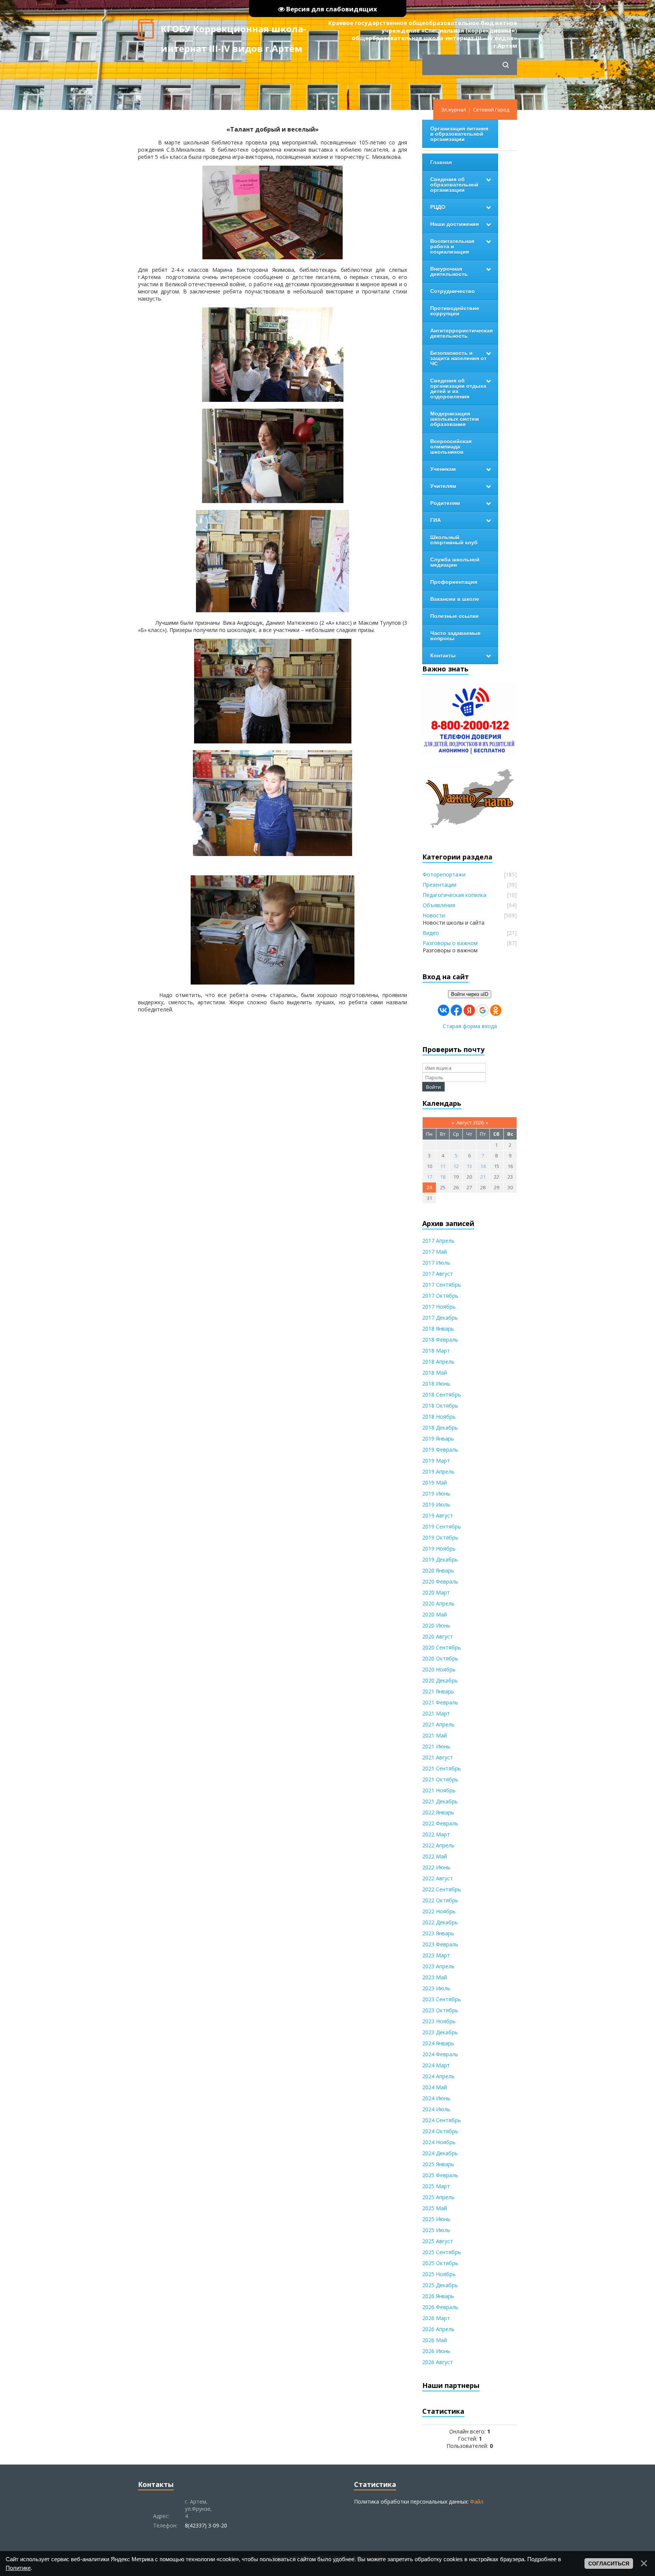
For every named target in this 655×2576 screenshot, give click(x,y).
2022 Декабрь (440, 1922)
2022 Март (436, 1834)
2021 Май (435, 1735)
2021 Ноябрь (439, 1790)
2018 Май (435, 1373)
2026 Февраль (440, 2307)
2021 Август (438, 1757)
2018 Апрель (438, 1362)
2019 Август (438, 1515)
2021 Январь (438, 1691)
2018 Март (436, 1351)
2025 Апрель (438, 2197)
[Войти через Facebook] (456, 1010)
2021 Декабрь (440, 1801)
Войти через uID (470, 994)
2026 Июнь (436, 2351)
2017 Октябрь (440, 1296)
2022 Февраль (440, 1823)
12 (456, 1166)
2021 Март (436, 1713)
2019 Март (436, 1460)
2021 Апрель (438, 1724)
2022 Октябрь (440, 1900)
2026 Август (438, 2362)
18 (443, 1177)
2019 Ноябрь (439, 1548)
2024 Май (435, 2087)
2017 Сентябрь (442, 1285)
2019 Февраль (440, 1449)
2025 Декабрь (440, 2285)
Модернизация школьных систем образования (454, 419)
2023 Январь (438, 1933)
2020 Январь (438, 1570)
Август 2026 (470, 1123)
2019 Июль (436, 1504)
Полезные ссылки (454, 616)
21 (483, 1177)
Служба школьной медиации (455, 562)
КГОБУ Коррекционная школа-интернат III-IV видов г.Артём (233, 31)
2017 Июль (436, 1263)
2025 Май (435, 2208)
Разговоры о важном (450, 943)
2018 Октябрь (440, 1406)
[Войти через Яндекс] (469, 1010)
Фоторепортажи (444, 874)
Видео (431, 933)
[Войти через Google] (483, 1010)
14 (483, 1166)
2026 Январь (438, 2296)
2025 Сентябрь (442, 2252)
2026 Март (436, 2318)
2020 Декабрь (440, 1680)
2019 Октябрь (440, 1537)
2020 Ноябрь (439, 1669)
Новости (434, 915)
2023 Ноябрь (439, 2021)
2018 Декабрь (440, 1428)
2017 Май (435, 1252)
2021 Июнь (436, 1746)
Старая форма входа (470, 1026)
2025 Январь (438, 2164)
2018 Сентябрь (442, 1395)
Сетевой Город (491, 110)
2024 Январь (438, 2043)
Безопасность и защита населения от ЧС (458, 358)
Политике (18, 2568)
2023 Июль (436, 1988)
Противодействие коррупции (455, 311)
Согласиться (609, 2563)
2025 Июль (436, 2230)
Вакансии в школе (455, 599)
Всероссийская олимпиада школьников (451, 447)
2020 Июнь (436, 1625)
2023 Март (436, 1955)
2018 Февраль (440, 1340)
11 (443, 1166)
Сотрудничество (453, 291)
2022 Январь (438, 1812)
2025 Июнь (436, 2219)
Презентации (440, 885)
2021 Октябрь (440, 1779)
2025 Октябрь (440, 2263)
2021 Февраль (440, 1702)
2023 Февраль (440, 1944)
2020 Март (436, 1592)
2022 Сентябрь (442, 1889)
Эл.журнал (453, 110)
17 (429, 1177)
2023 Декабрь (440, 2032)
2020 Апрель (438, 1603)
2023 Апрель (438, 1966)
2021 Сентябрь (442, 1768)
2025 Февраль (440, 2175)
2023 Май (435, 1977)
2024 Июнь (436, 2098)
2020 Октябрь (440, 1658)
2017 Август (438, 1274)
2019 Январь (438, 1439)
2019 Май (435, 1482)
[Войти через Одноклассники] (496, 1010)
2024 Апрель (438, 2076)
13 (469, 1166)
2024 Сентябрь (442, 2120)
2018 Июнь (436, 1384)
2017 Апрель (438, 1241)
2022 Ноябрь (439, 1911)
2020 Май (435, 1614)
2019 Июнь (436, 1493)
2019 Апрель (438, 1471)
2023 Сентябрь (442, 1999)
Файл (477, 2502)
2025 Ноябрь (439, 2274)
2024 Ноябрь (439, 2142)
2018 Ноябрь (439, 1417)
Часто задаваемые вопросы (455, 636)
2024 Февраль (440, 2054)
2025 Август (438, 2241)
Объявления (439, 905)
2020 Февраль (440, 1581)
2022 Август (438, 1878)
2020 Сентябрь (442, 1647)
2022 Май (435, 1856)
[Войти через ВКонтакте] (443, 1010)
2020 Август (438, 1636)
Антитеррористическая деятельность (461, 333)
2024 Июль (436, 2109)
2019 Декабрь (440, 1559)
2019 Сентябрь (442, 1526)
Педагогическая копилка (454, 895)
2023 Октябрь (440, 2010)
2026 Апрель (438, 2329)
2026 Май (435, 2340)
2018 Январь (438, 1329)
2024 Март (436, 2065)
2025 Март (436, 2186)
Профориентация (454, 582)
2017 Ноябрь (439, 1307)
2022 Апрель (438, 1845)
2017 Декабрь (440, 1318)
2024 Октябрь (440, 2131)
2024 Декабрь (440, 2153)
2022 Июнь (436, 1867)
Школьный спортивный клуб (454, 540)
